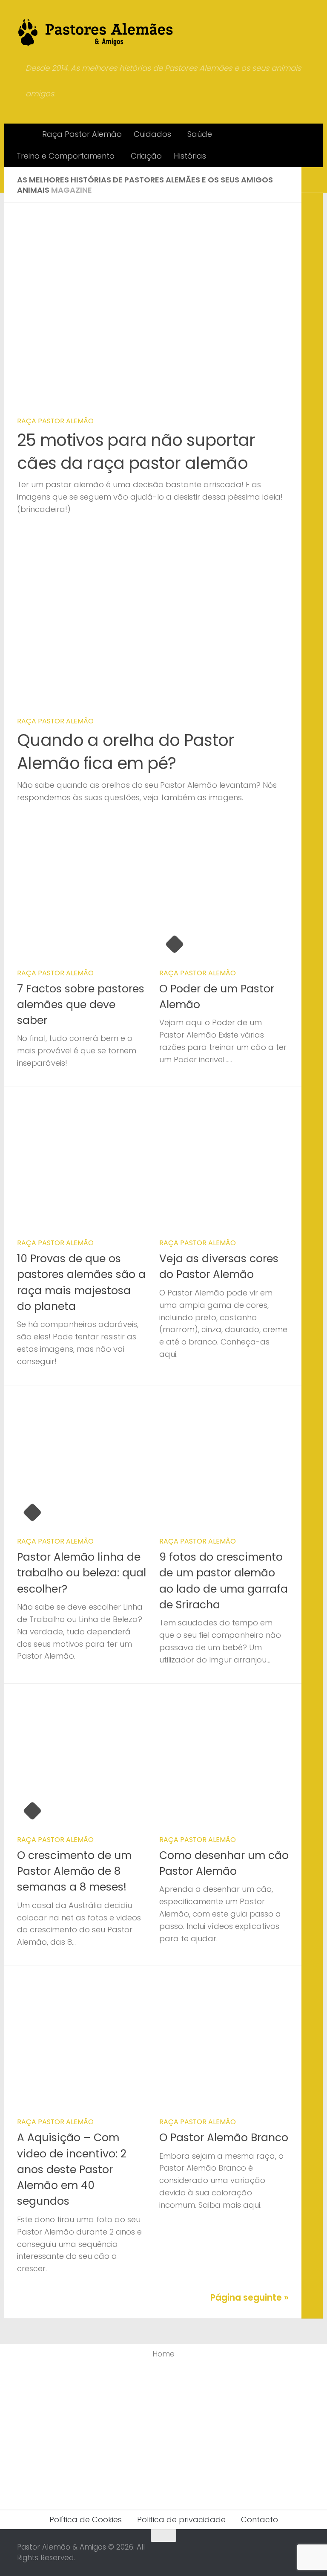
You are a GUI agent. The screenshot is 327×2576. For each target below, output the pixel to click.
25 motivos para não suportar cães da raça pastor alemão (136, 452)
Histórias (190, 156)
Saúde (200, 134)
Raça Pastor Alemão (82, 134)
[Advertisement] (163, 2433)
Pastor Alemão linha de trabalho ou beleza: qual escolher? (82, 1573)
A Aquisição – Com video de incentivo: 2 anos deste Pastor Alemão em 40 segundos (72, 2169)
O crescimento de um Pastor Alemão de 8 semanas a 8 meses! (74, 1871)
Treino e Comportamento (66, 156)
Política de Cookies (86, 2520)
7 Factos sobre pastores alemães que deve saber (81, 1005)
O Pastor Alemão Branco (224, 2138)
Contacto (260, 2520)
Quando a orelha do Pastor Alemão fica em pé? (126, 752)
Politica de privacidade (181, 2520)
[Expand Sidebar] (312, 180)
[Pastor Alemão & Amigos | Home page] (96, 32)
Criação (146, 156)
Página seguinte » (250, 2298)
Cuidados (152, 134)
